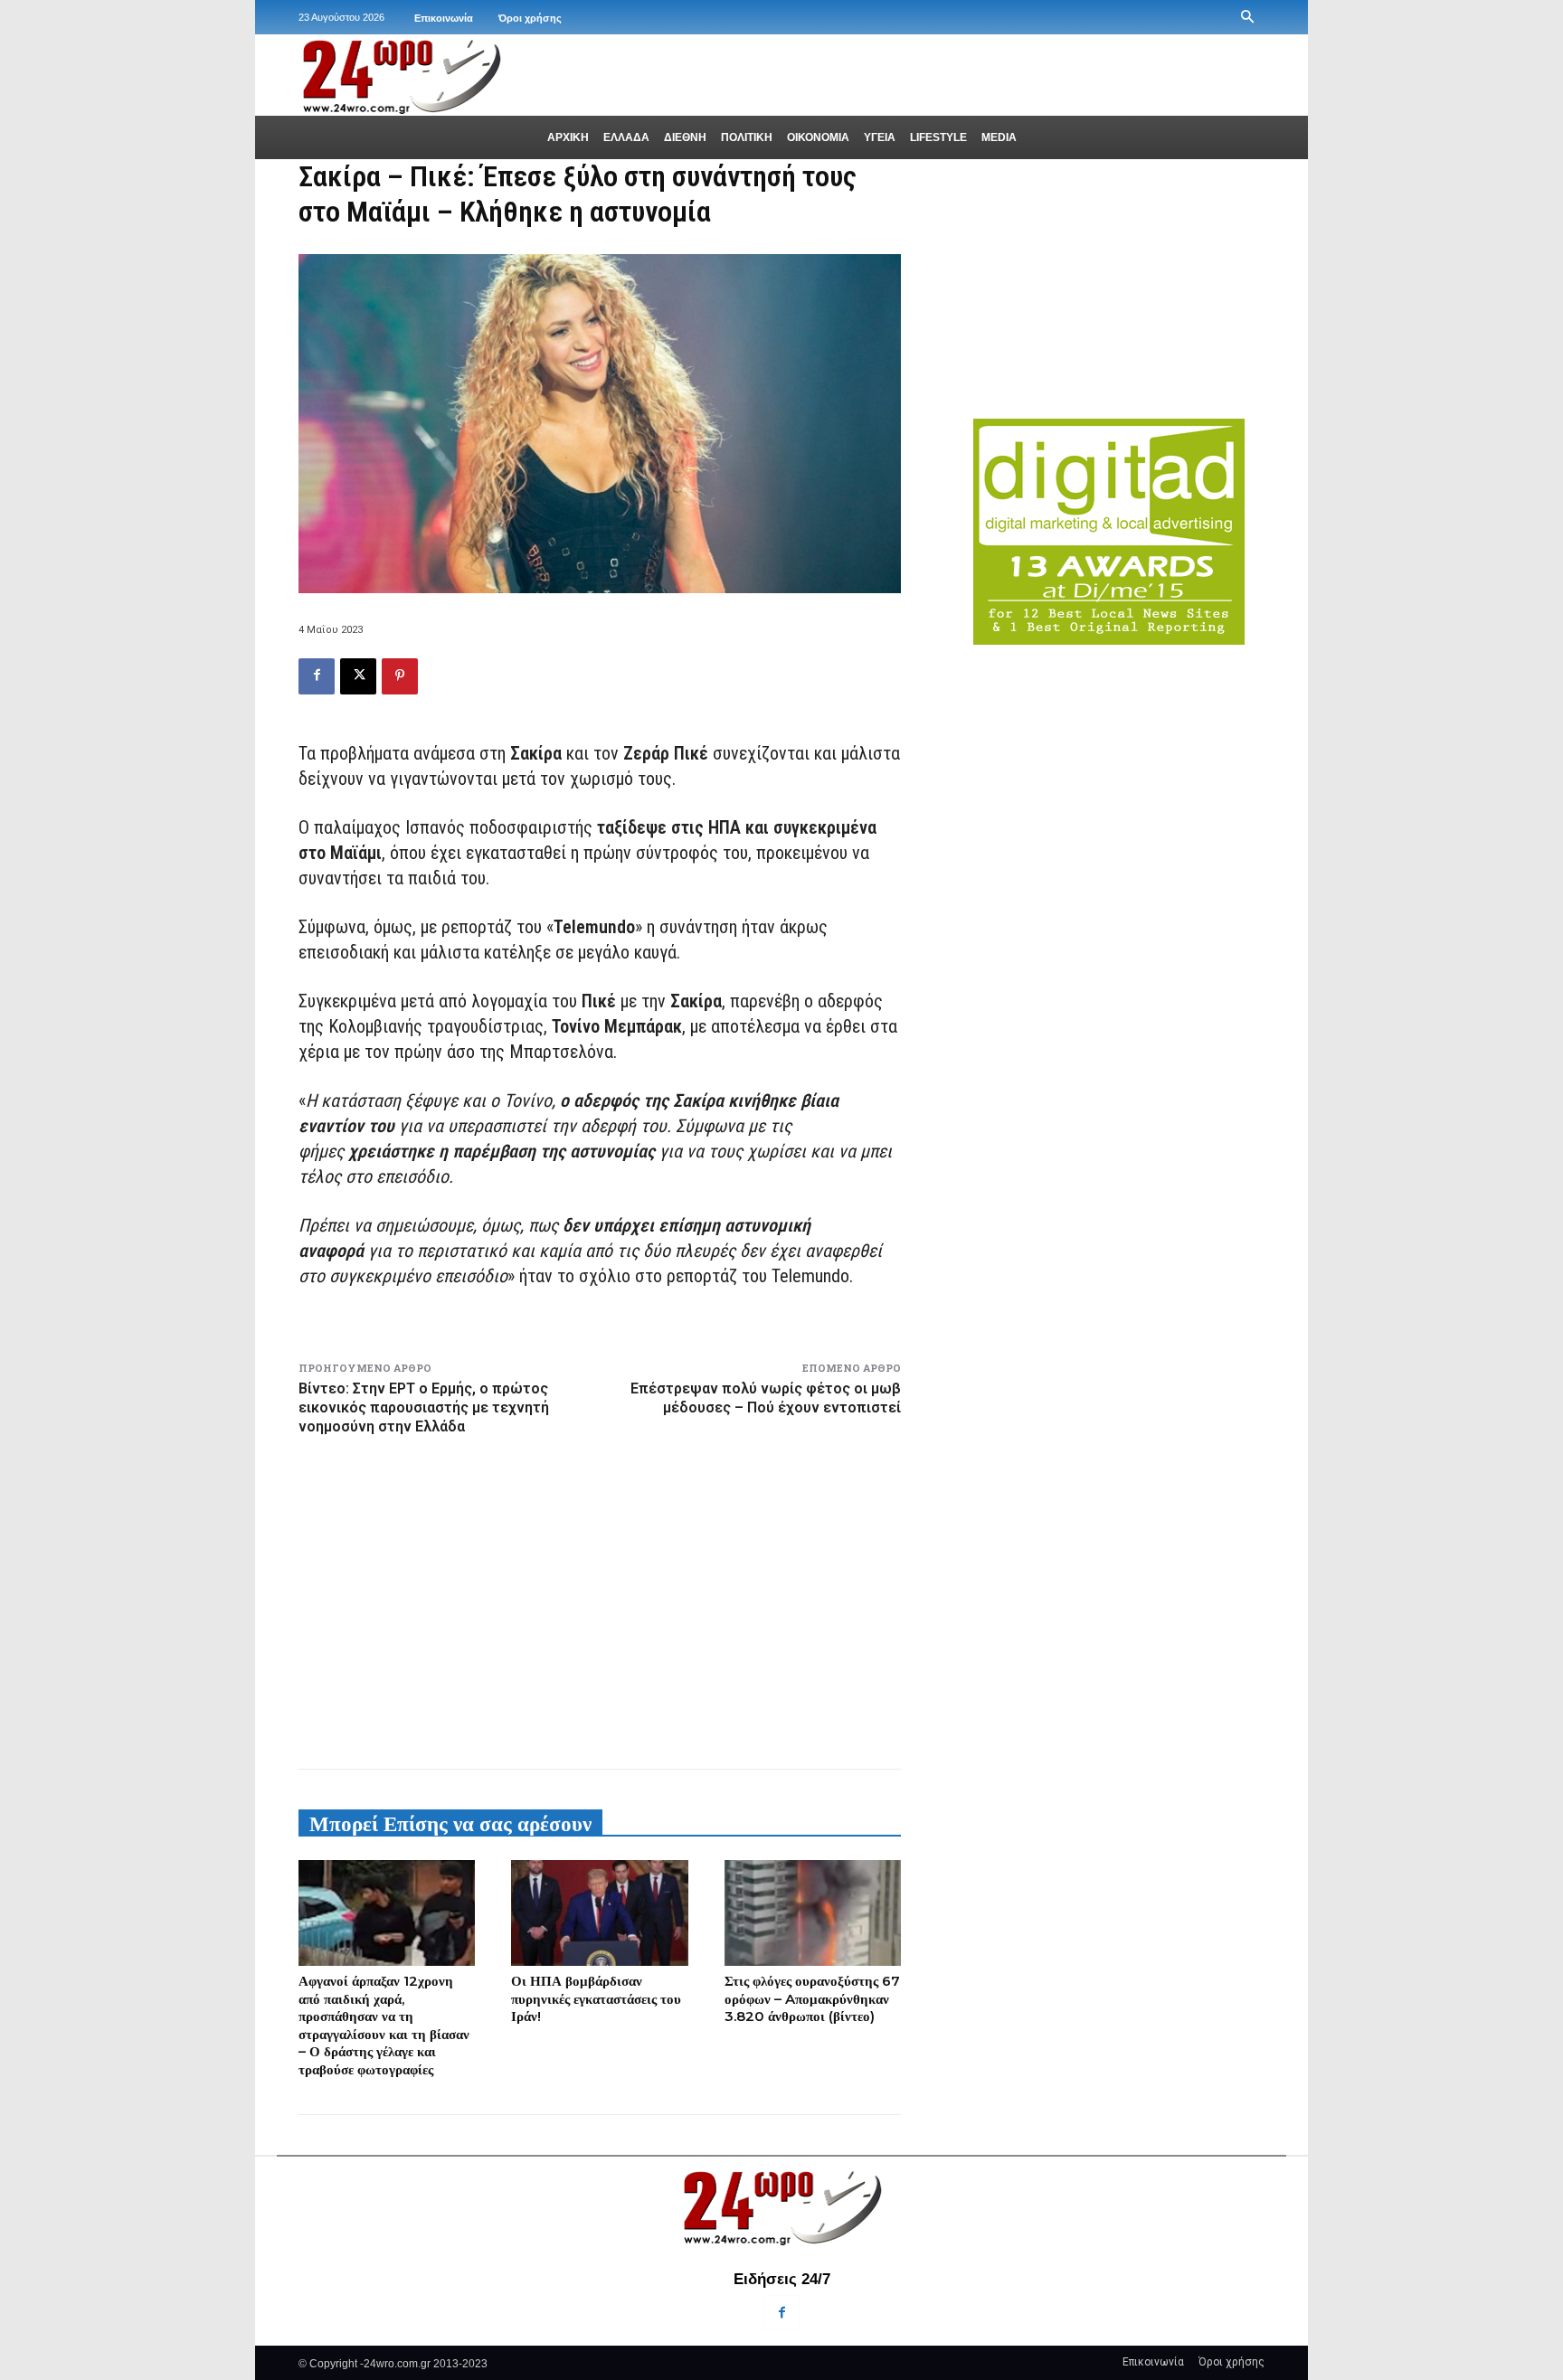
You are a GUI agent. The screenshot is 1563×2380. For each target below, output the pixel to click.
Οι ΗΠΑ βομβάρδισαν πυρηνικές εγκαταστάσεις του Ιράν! (596, 1998)
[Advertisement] (600, 1599)
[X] (358, 676)
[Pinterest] (400, 676)
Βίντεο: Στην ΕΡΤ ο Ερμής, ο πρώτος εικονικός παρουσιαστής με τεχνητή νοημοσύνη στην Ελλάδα (424, 1407)
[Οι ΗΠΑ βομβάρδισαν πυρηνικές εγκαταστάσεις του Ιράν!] (599, 1913)
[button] (1247, 17)
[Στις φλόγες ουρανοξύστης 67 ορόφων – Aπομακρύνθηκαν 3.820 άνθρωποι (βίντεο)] (813, 1913)
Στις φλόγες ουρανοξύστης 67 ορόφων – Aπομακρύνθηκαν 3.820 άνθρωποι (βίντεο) (812, 1998)
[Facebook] (317, 676)
